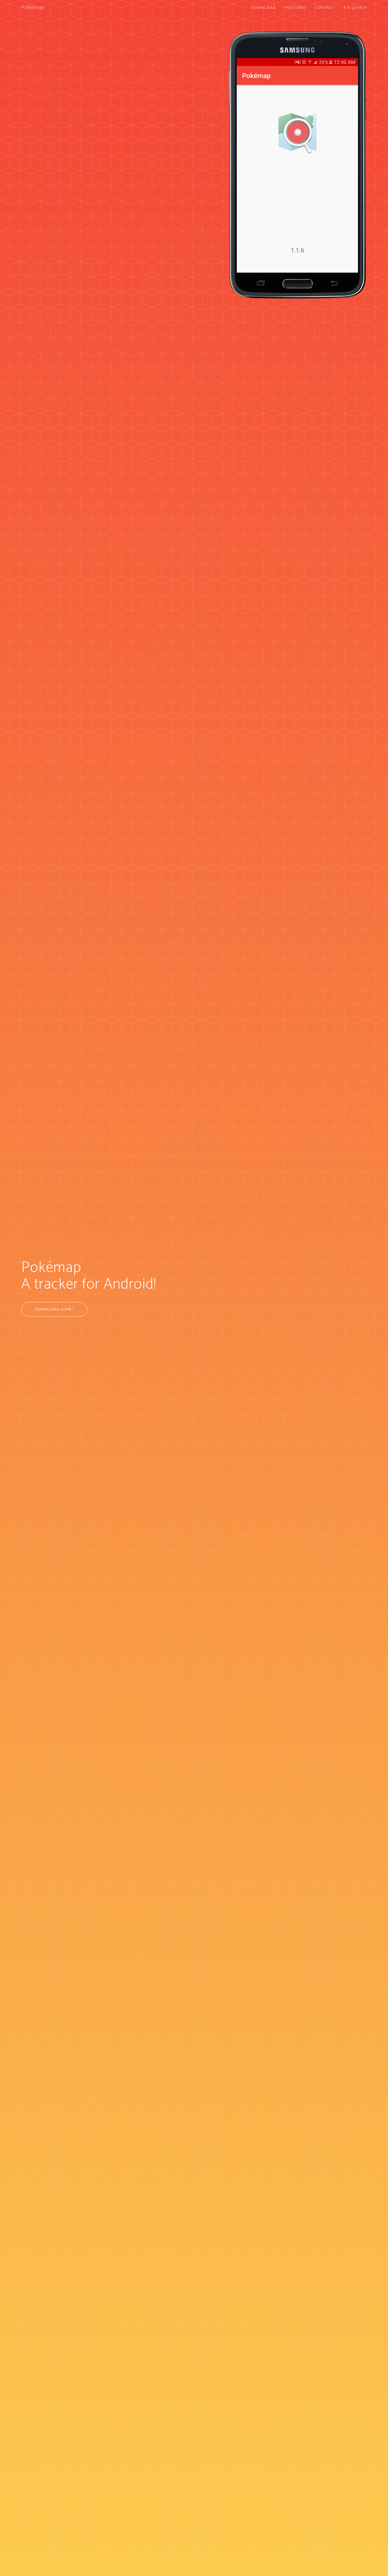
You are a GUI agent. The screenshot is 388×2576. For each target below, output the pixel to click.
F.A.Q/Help (355, 7)
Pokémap (33, 8)
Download (263, 7)
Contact (325, 7)
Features (295, 7)
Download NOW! (54, 1309)
